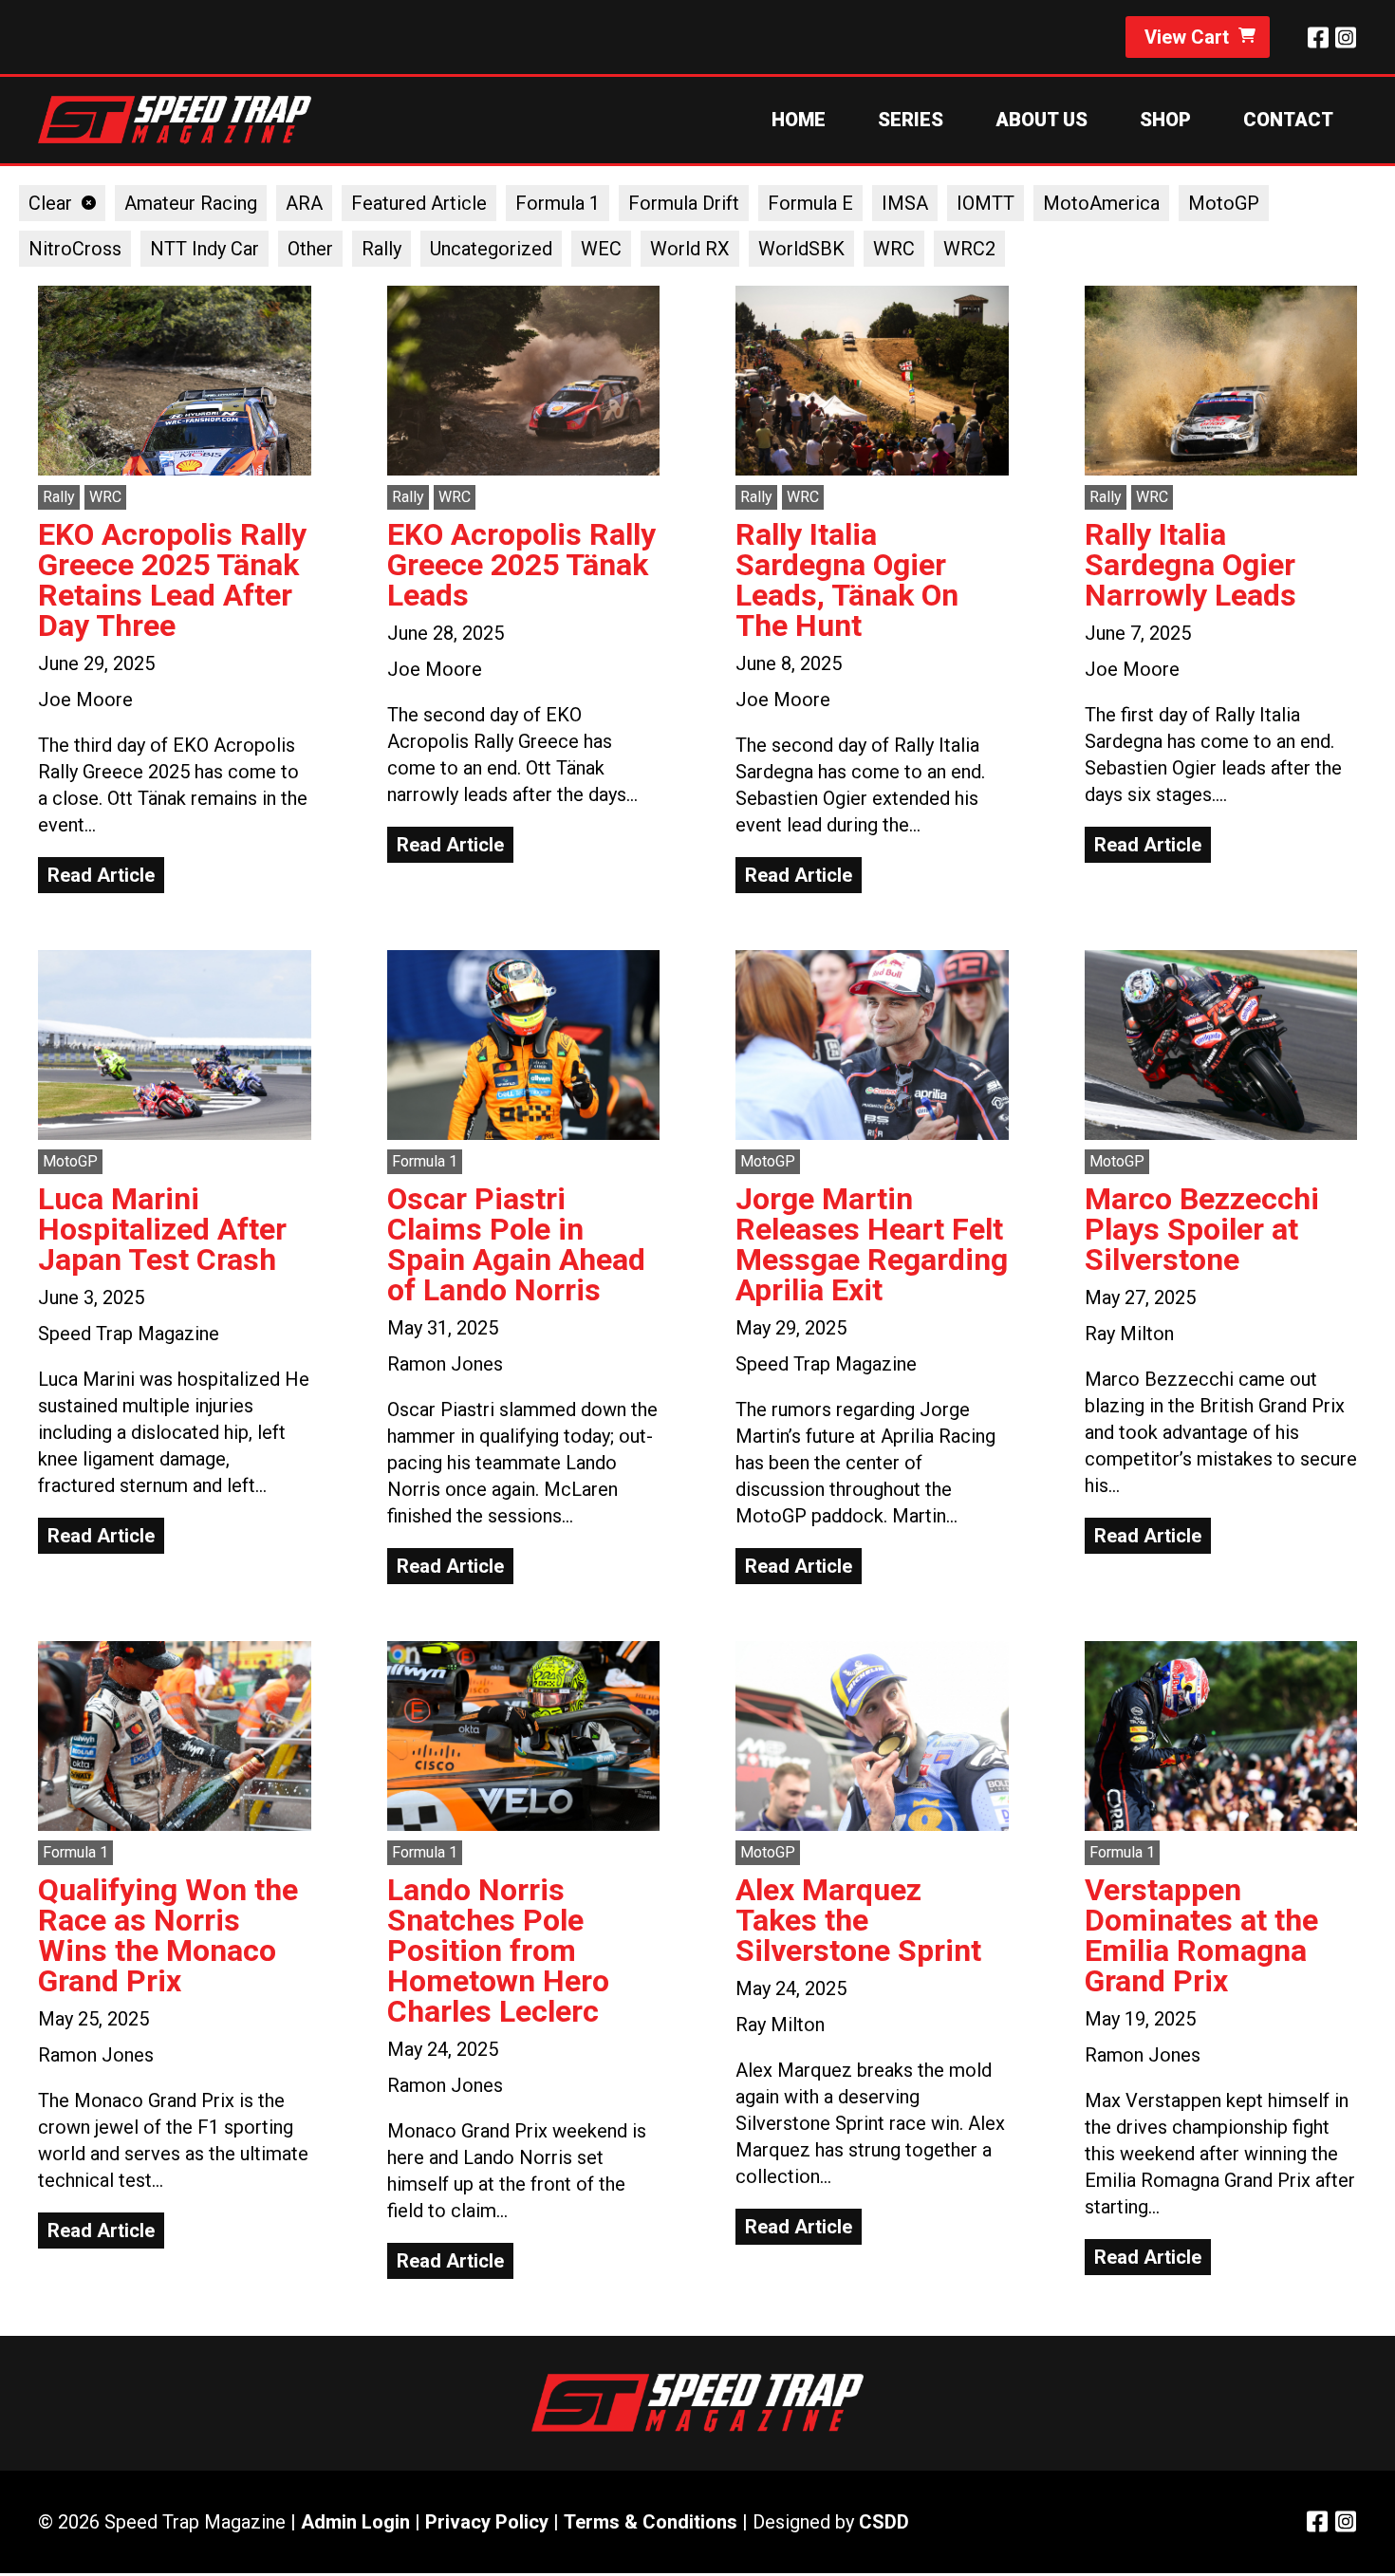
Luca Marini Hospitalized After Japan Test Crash (162, 1229)
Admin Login (355, 2522)
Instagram (1345, 37)
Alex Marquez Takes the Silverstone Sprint (858, 1920)
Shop (1165, 120)
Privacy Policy (487, 2522)
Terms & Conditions (651, 2522)
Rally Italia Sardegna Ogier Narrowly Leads (1190, 565)
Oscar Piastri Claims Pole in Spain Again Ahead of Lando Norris (516, 1244)
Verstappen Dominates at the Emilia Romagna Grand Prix (1201, 1935)
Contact (1288, 120)
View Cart (1187, 37)
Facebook (1318, 37)
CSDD (884, 2522)
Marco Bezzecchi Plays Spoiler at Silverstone (1202, 1229)
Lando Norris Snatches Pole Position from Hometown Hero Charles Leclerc (498, 1951)
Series (911, 120)
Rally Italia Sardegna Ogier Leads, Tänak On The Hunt (847, 580)
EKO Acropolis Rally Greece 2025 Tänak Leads (521, 565)
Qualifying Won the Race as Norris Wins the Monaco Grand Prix (168, 1935)
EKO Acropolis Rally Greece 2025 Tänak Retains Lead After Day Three (172, 580)
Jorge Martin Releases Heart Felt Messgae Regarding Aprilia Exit (872, 1244)
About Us (1042, 120)
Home (799, 120)
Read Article (101, 875)
